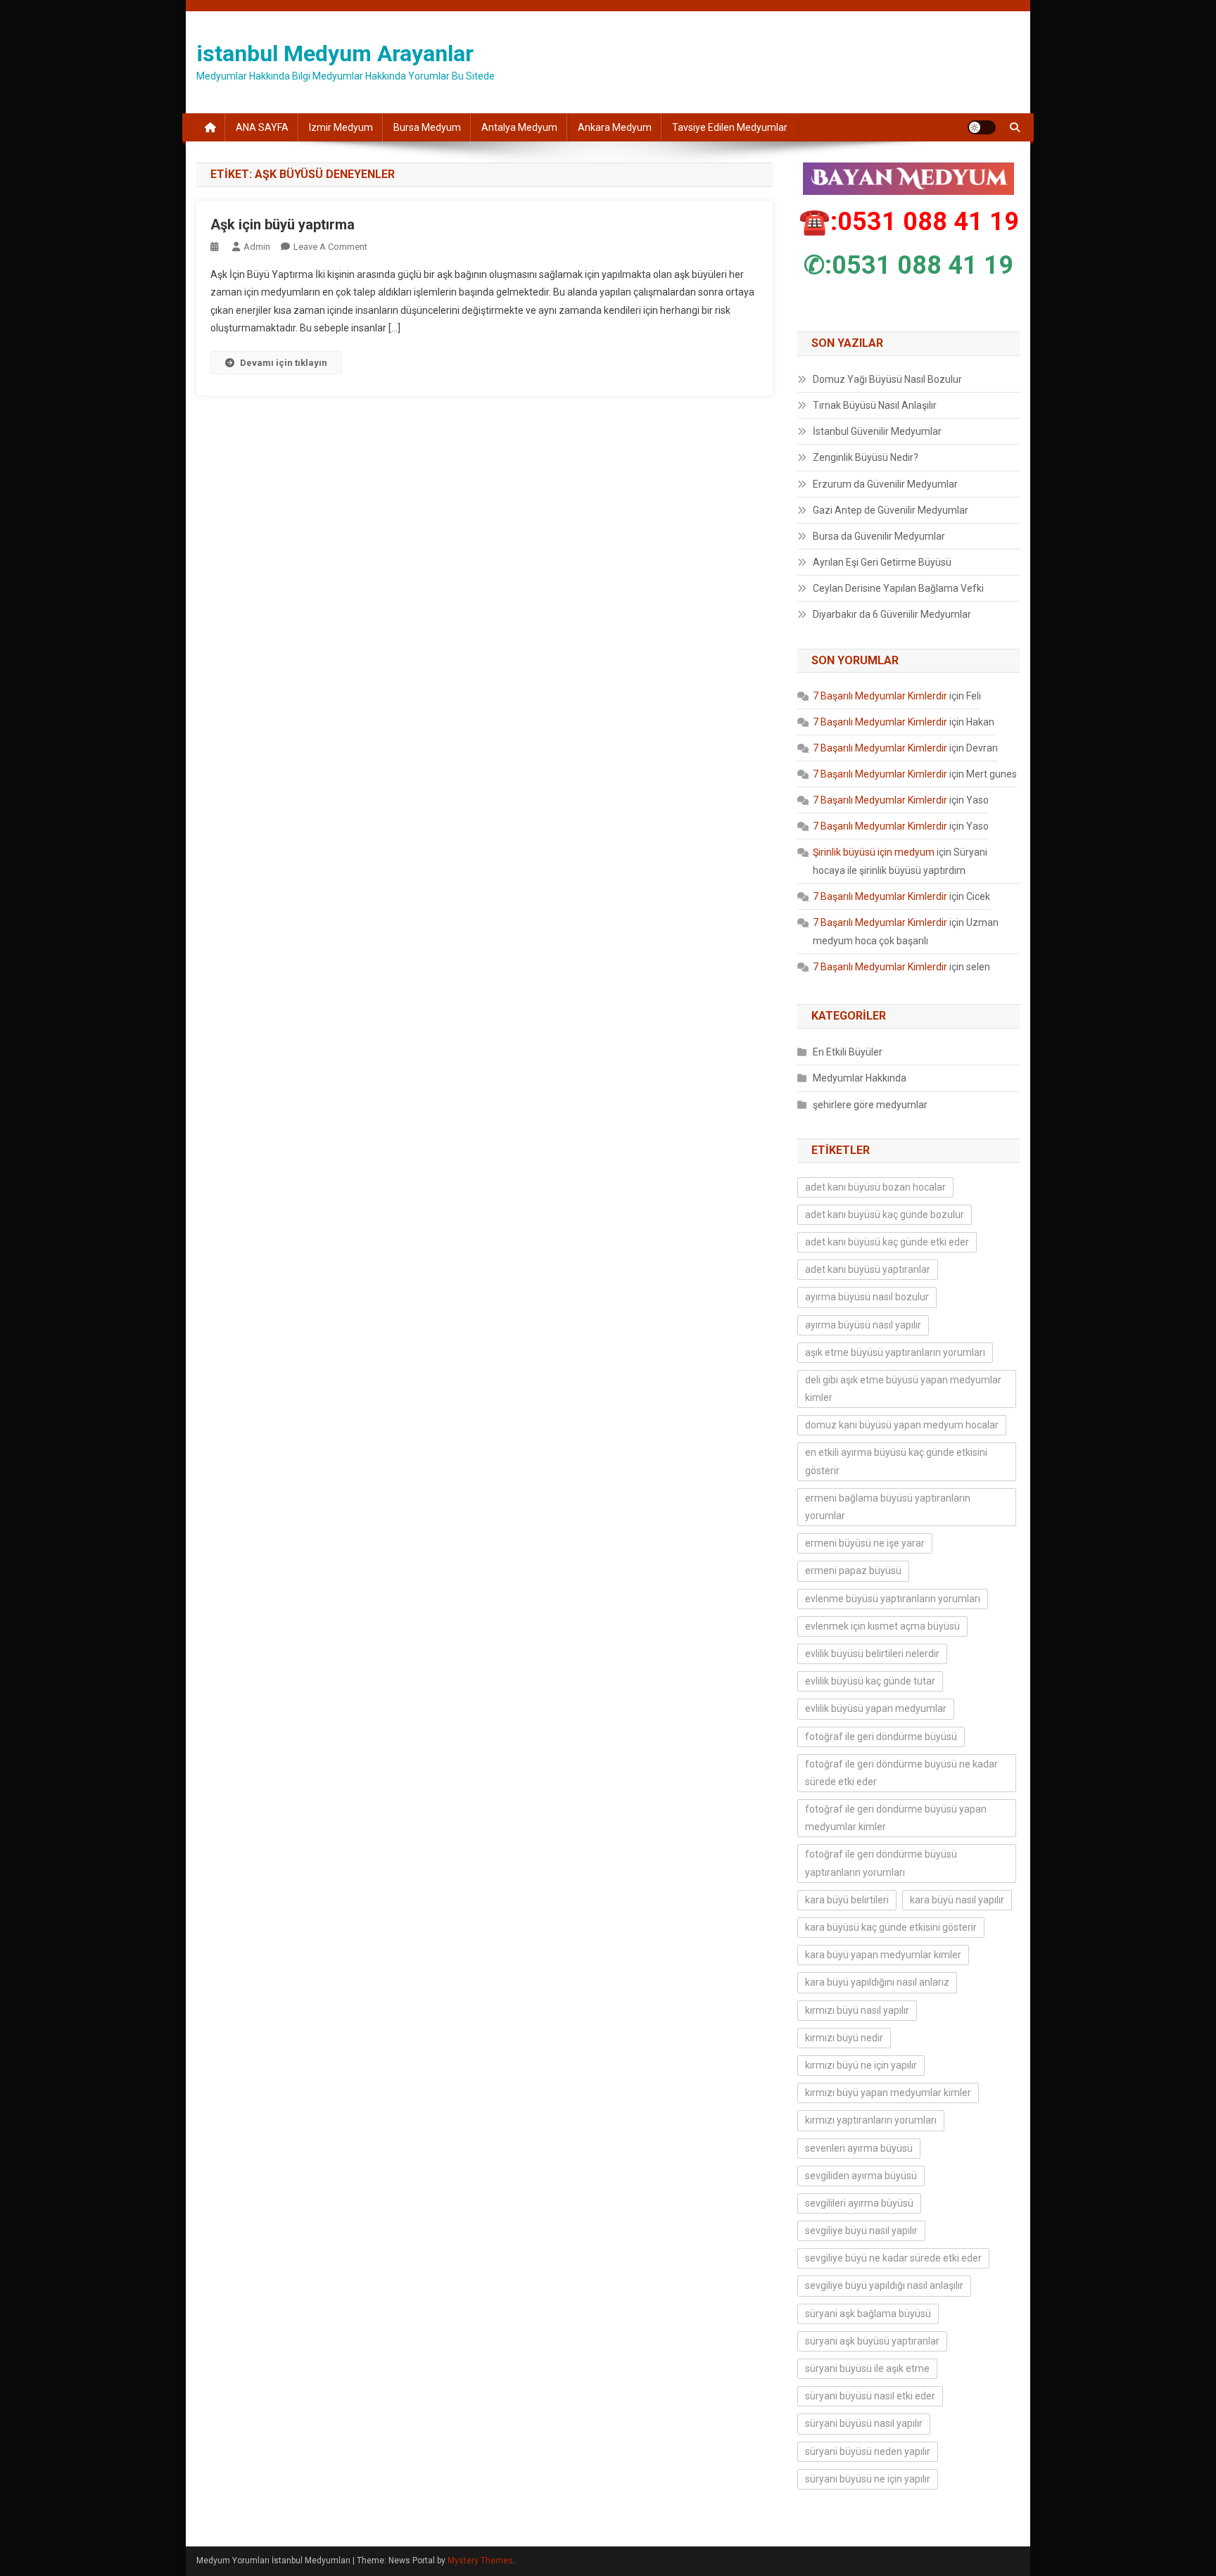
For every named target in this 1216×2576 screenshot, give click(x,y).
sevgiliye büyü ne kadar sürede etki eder (893, 2258)
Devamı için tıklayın (284, 363)
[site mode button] (982, 127)
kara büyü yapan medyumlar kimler (883, 1955)
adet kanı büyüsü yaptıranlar (868, 1269)
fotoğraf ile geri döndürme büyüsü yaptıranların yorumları (881, 1863)
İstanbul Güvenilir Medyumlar (877, 431)
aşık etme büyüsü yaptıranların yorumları (895, 1352)
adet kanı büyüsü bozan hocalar (875, 1187)
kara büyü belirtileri (847, 1900)
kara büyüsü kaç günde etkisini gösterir (891, 1927)
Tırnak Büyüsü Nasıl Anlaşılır (875, 405)
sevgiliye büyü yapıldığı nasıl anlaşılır (884, 2285)
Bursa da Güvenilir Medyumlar (879, 536)
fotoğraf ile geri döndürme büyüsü (881, 1737)
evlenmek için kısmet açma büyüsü (882, 1626)
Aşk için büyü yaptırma (283, 224)
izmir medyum (341, 127)
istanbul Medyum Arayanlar (335, 53)
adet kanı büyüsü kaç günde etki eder (887, 1242)
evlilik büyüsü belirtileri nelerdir (872, 1654)
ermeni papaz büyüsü (853, 1571)
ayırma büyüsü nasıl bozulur (867, 1297)
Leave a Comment (330, 247)
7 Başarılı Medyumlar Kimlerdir (880, 696)
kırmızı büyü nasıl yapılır (857, 2010)
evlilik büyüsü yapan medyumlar (876, 1708)
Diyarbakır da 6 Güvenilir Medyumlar (892, 614)
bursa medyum (427, 127)
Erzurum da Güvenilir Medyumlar (885, 484)
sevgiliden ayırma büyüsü (861, 2176)
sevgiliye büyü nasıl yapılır (861, 2231)
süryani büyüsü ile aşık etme (867, 2368)
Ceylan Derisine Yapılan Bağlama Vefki (898, 588)
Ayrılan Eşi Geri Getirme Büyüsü (882, 562)
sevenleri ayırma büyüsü (859, 2148)
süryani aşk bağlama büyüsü (868, 2314)
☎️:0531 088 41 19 (909, 222)
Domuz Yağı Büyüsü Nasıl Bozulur (887, 379)
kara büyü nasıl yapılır (957, 1900)
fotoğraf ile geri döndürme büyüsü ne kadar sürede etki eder (901, 1773)
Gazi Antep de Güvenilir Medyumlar (891, 510)
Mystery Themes (480, 2561)
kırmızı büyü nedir (844, 2038)
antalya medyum (519, 127)
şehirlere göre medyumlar (870, 1105)
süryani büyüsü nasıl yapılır (864, 2423)
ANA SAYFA (262, 127)
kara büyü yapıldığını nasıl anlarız (877, 1982)
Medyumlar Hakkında (860, 1078)
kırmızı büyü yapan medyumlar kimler (888, 2093)
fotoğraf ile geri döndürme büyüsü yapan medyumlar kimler (896, 1818)
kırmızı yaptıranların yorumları (871, 2120)
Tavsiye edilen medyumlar (730, 127)
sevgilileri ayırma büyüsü (859, 2203)
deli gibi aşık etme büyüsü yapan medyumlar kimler (903, 1389)
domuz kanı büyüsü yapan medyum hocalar (902, 1425)
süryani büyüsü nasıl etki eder (870, 2396)
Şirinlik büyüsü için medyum (874, 852)
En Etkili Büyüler (848, 1052)
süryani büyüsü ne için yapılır (868, 2479)
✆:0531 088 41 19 (908, 265)
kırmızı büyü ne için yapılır (861, 2065)
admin (257, 247)
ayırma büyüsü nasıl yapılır (863, 1325)
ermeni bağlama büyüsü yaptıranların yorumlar (888, 1507)
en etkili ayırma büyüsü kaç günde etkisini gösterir (896, 1461)
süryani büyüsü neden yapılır (868, 2451)
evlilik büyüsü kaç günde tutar (870, 1681)
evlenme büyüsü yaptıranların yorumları (893, 1599)
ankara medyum (615, 127)
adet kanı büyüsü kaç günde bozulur (885, 1214)
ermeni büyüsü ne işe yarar (865, 1543)
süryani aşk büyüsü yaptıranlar (872, 2341)
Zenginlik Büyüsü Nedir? (866, 457)
